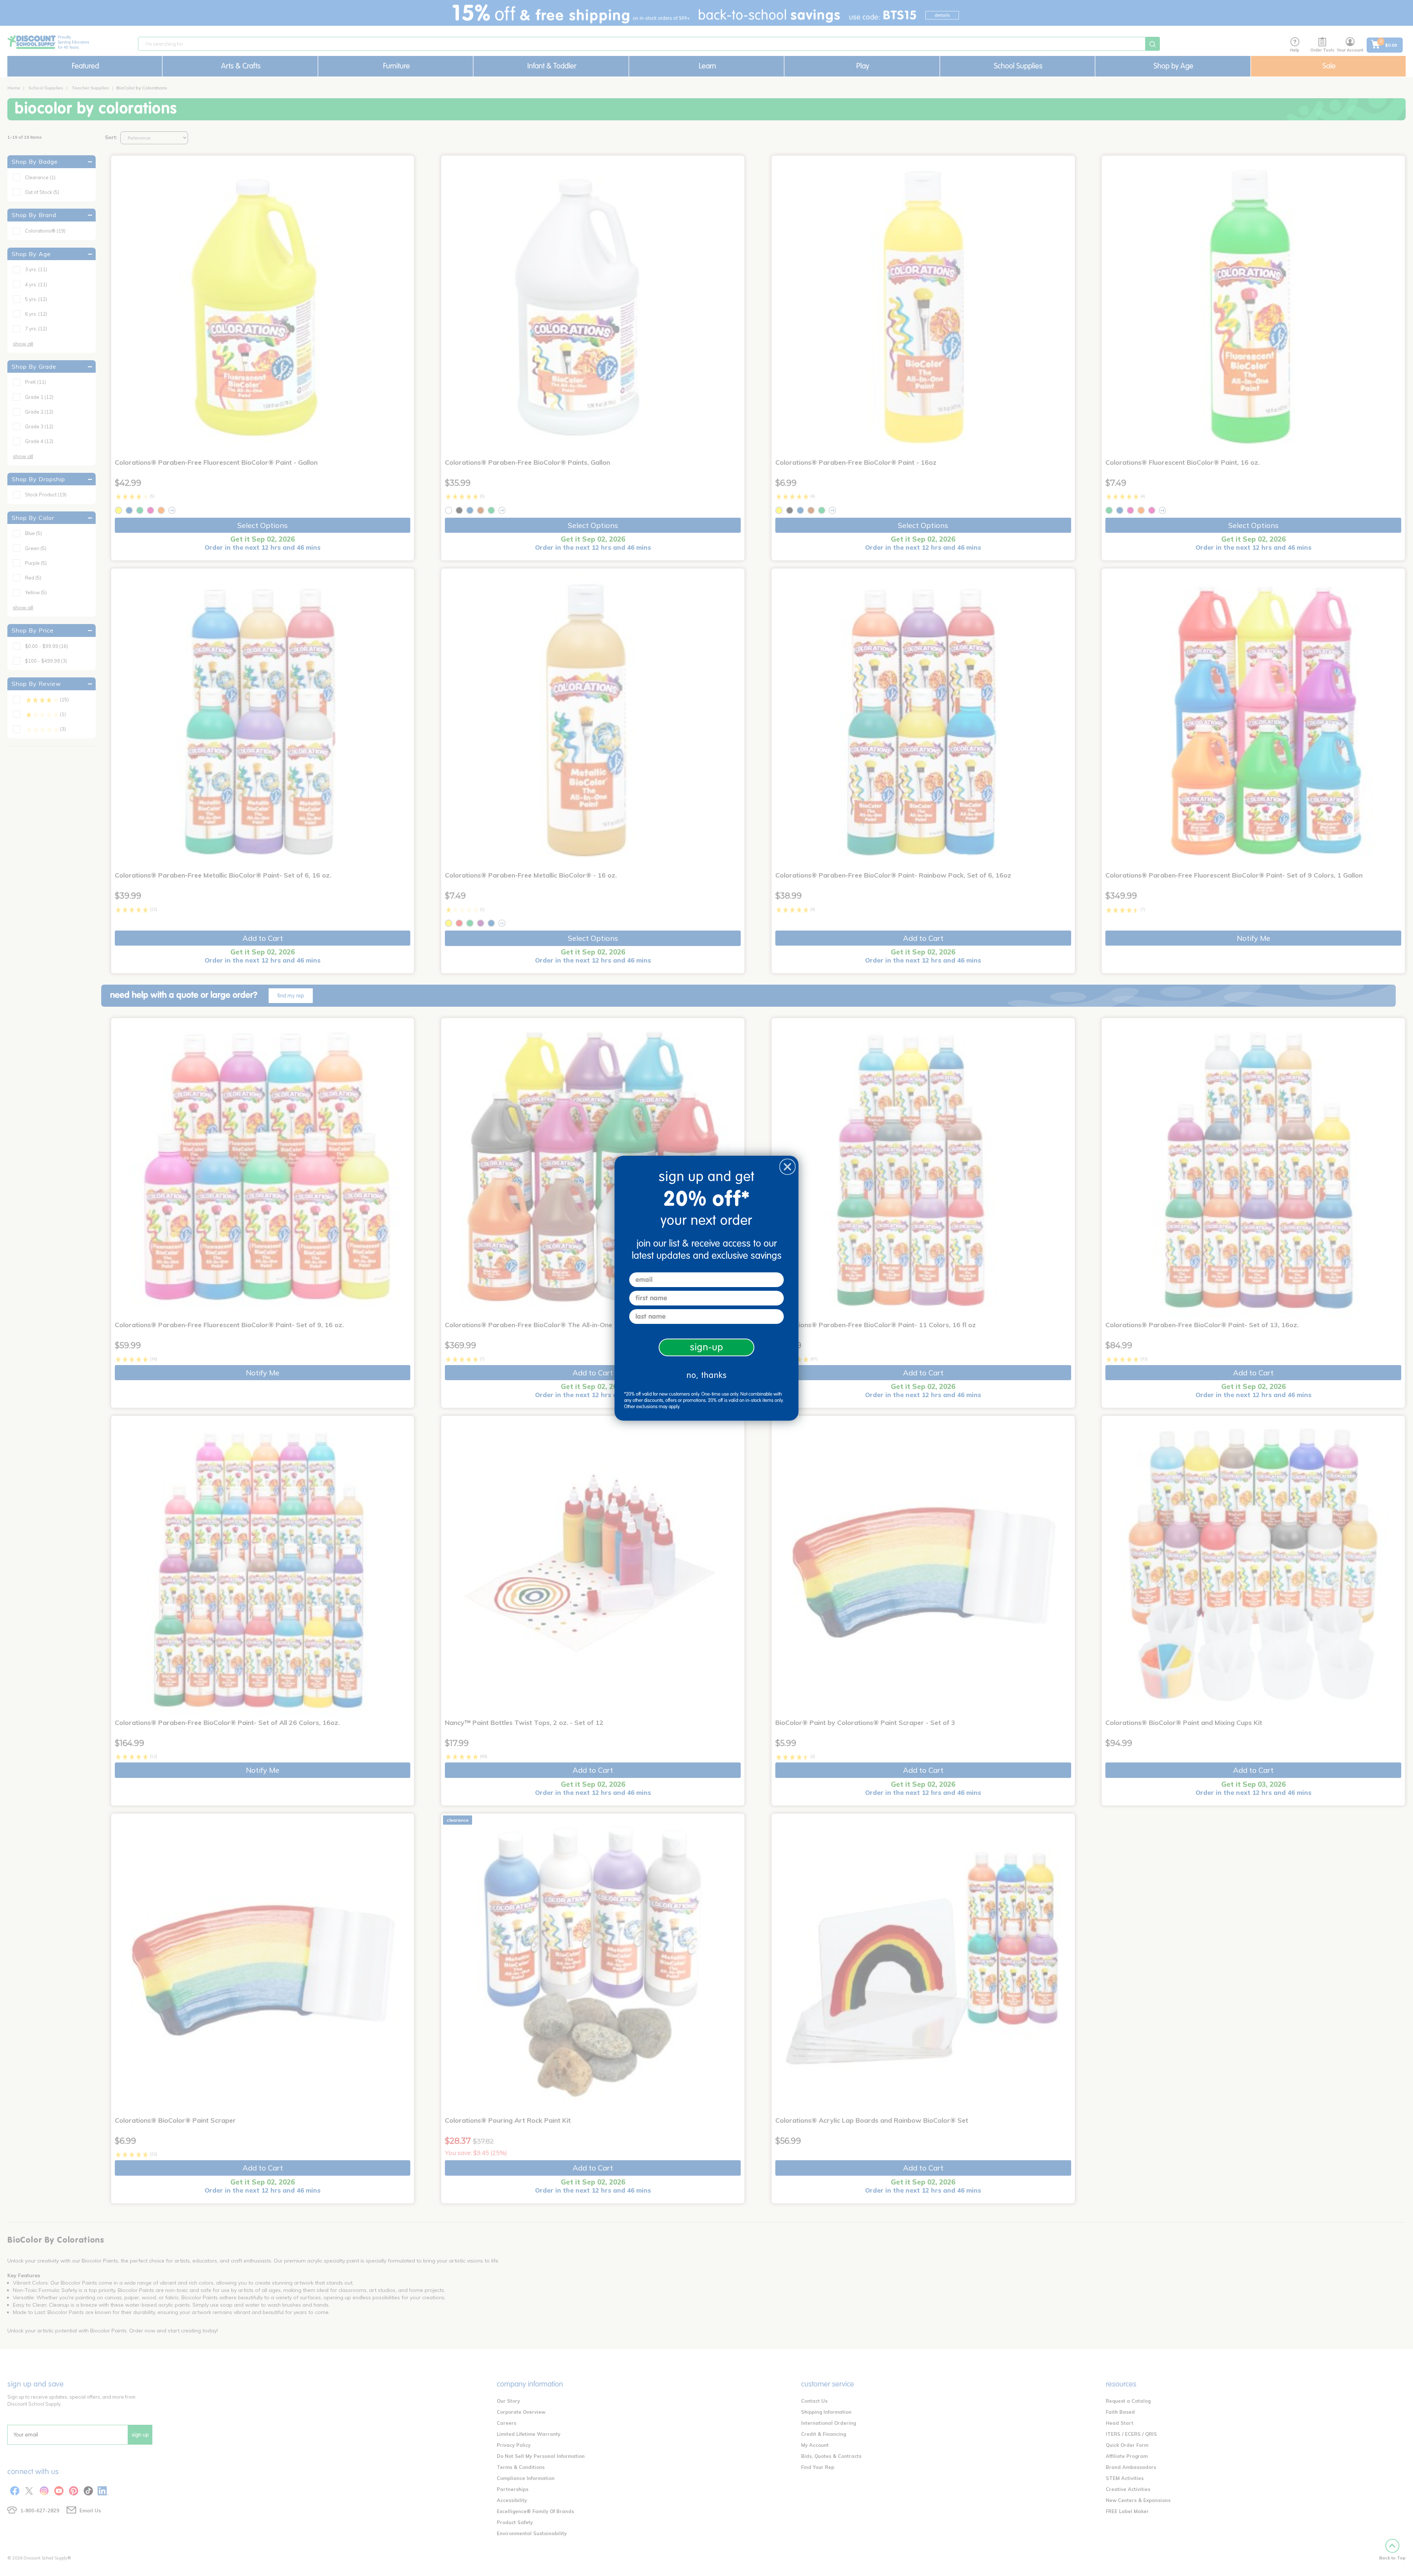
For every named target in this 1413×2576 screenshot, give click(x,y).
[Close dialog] (787, 1167)
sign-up (707, 1347)
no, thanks (707, 1375)
